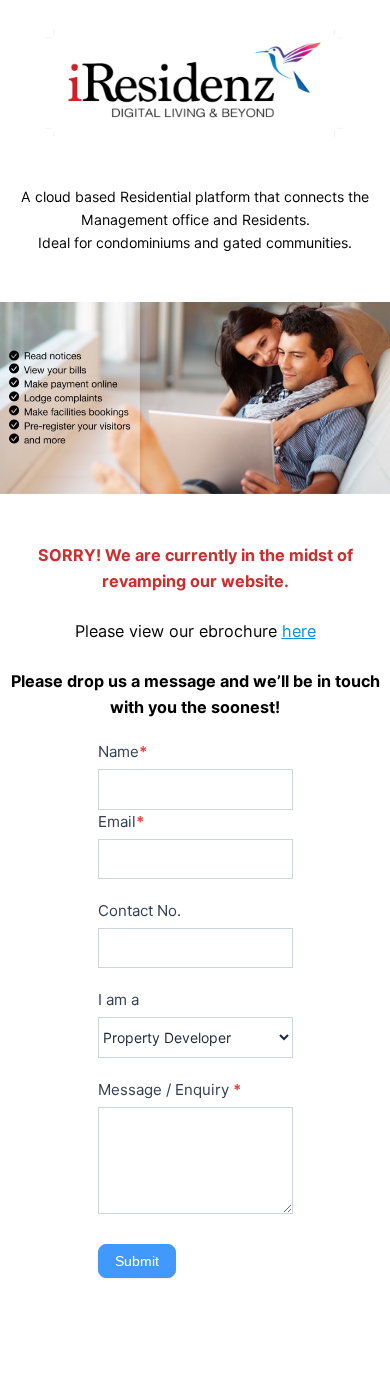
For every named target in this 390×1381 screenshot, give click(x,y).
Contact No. (139, 910)
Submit (137, 1261)
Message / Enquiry (169, 1089)
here (299, 631)
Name (122, 751)
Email (121, 821)
